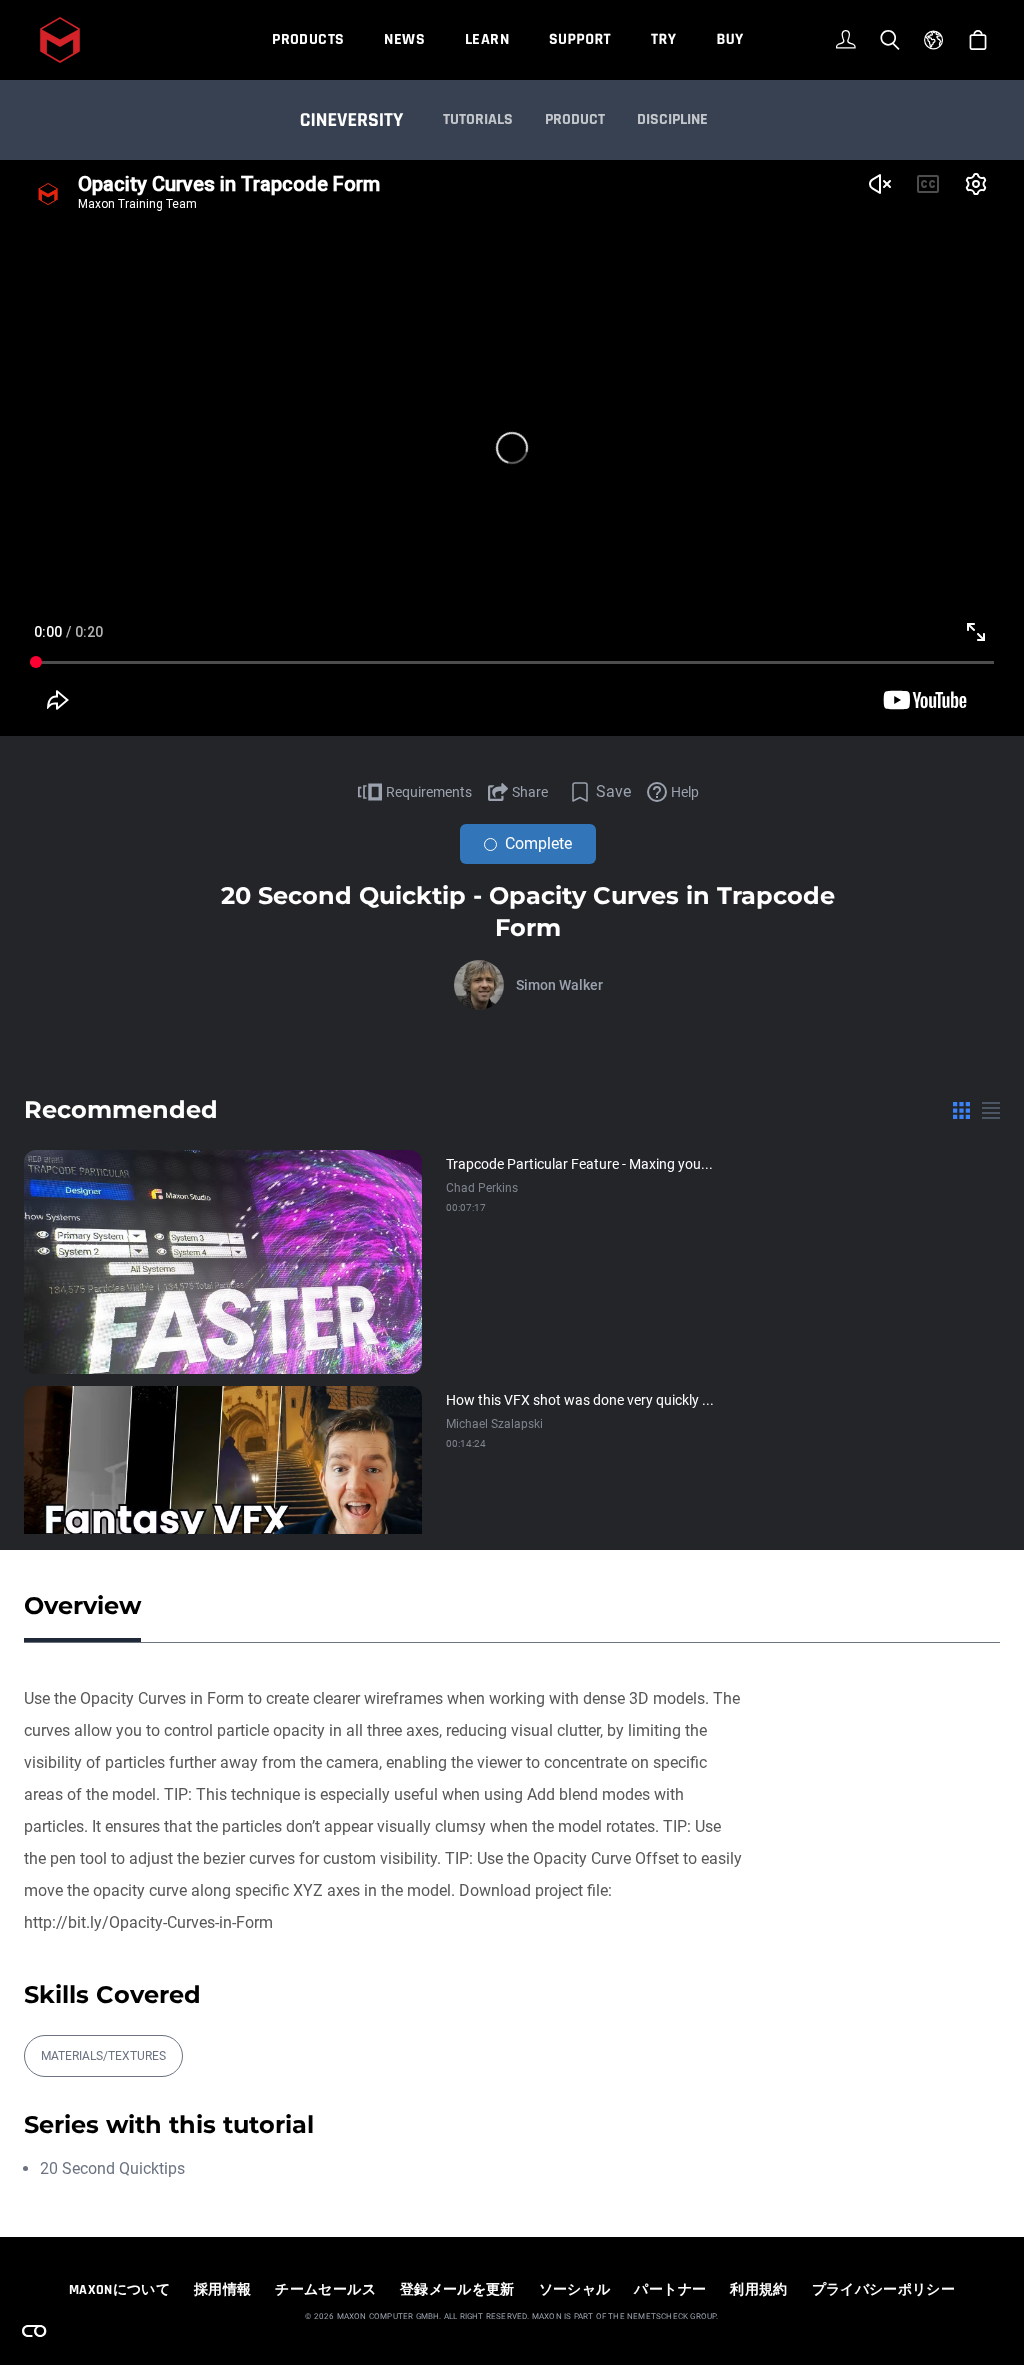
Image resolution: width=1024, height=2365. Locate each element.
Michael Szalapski (494, 1424)
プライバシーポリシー (884, 2290)
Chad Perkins (482, 1188)
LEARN (487, 39)
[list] (991, 1110)
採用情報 (222, 2290)
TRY (663, 39)
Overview (82, 1605)
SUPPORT (580, 39)
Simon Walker (559, 985)
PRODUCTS (308, 39)
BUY (729, 39)
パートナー (670, 2290)
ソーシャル (575, 2290)
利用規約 (758, 2290)
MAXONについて (119, 2290)
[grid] (961, 1110)
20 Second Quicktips (112, 2168)
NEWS (404, 39)
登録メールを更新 (457, 2290)
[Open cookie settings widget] (34, 2331)
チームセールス (325, 2290)
